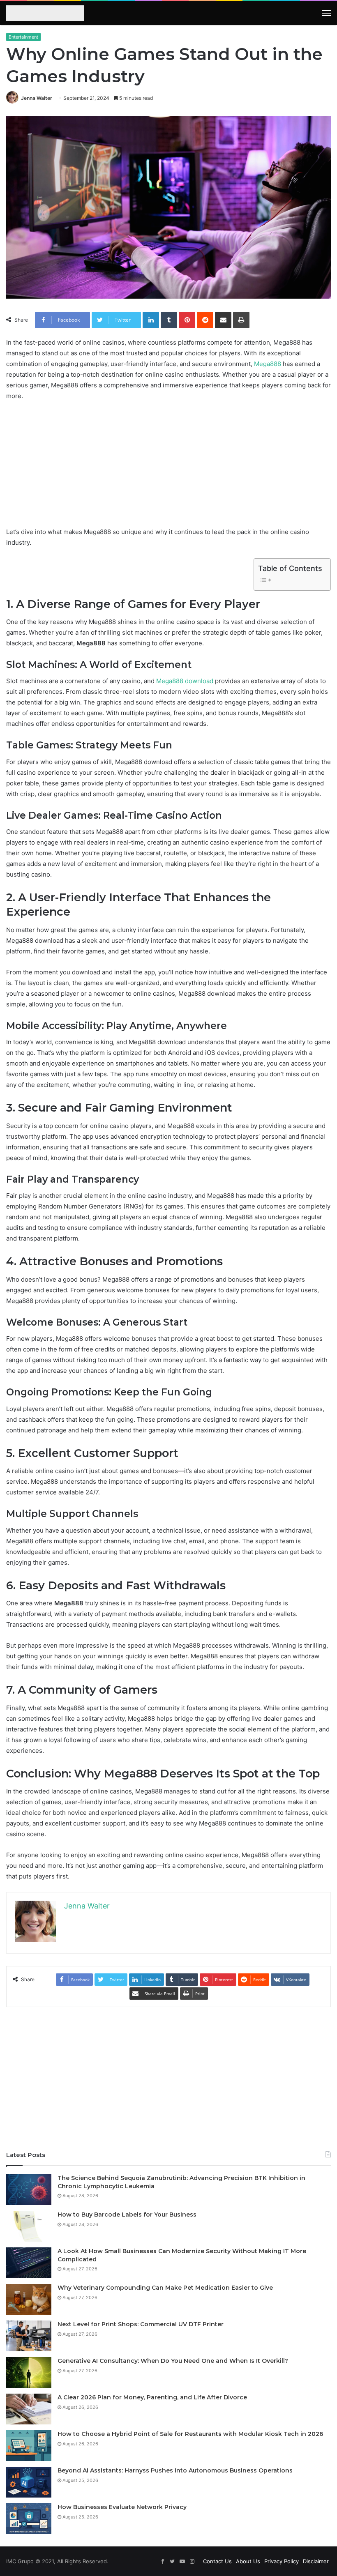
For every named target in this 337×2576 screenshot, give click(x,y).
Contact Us (217, 2561)
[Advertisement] (168, 469)
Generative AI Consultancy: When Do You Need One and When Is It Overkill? (173, 2361)
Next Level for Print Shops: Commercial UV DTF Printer (141, 2324)
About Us (248, 2561)
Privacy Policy (282, 2561)
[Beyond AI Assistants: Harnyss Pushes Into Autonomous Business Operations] (29, 2482)
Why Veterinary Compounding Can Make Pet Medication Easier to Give (165, 2288)
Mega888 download (185, 681)
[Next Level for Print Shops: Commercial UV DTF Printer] (29, 2336)
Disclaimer (316, 2561)
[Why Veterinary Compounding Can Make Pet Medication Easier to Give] (29, 2299)
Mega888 (268, 364)
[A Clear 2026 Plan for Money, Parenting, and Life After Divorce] (29, 2409)
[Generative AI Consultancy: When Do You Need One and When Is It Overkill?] (29, 2372)
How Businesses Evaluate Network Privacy (122, 2507)
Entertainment (23, 37)
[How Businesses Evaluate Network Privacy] (29, 2519)
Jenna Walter (37, 98)
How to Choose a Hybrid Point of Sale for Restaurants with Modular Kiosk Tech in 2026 (190, 2434)
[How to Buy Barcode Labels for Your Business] (29, 2226)
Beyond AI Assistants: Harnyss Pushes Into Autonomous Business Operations (175, 2470)
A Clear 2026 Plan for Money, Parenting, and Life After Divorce (152, 2397)
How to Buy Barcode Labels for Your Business (127, 2215)
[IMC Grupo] (43, 14)
